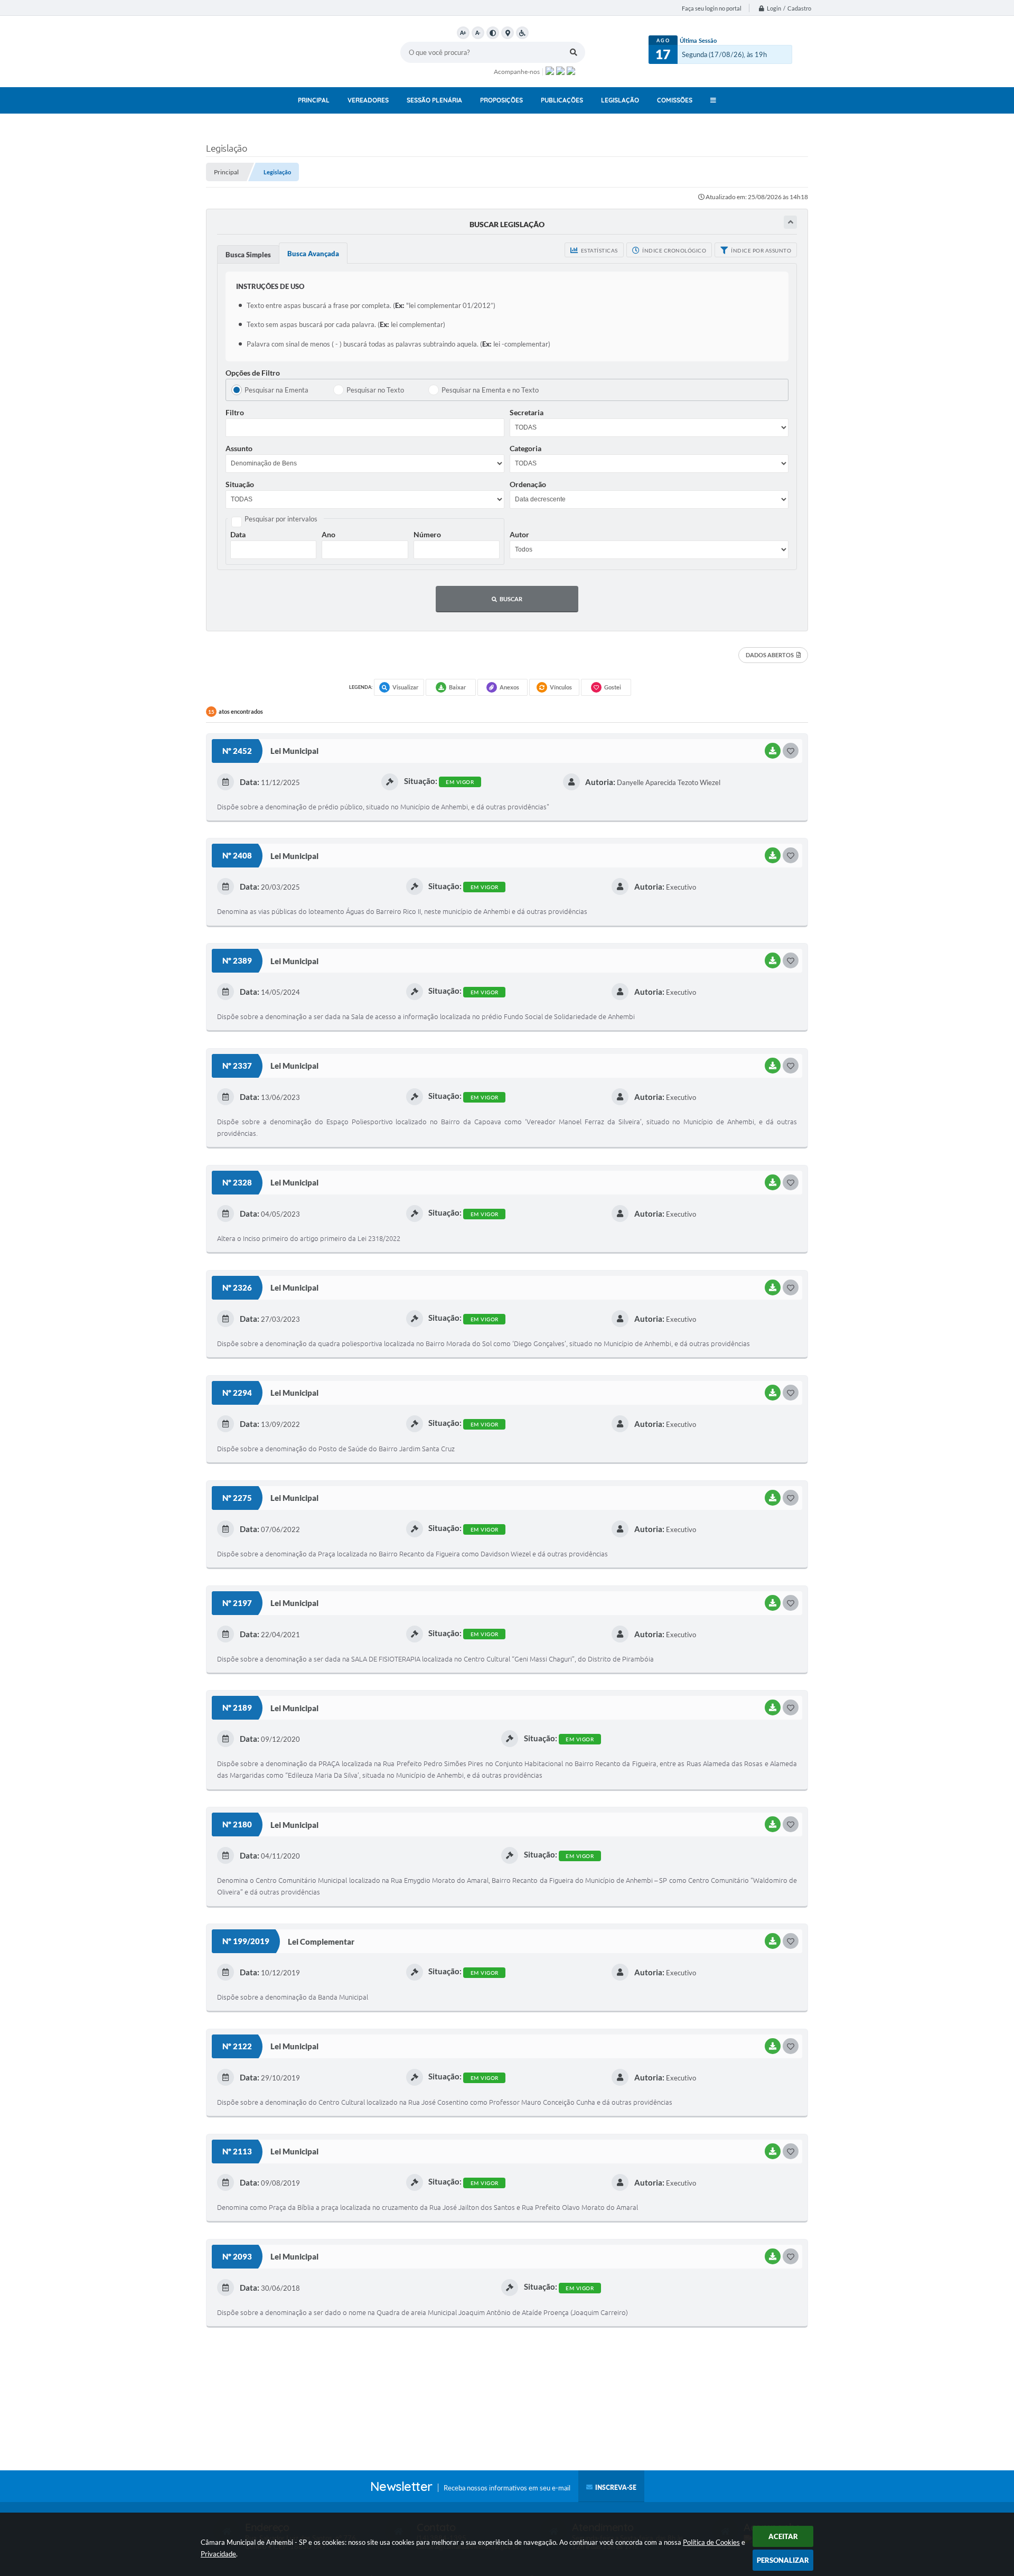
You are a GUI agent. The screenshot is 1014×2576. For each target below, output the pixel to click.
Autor (519, 534)
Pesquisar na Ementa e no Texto (490, 390)
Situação (240, 484)
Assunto (239, 448)
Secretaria (527, 412)
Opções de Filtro (253, 373)
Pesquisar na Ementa (276, 390)
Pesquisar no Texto (375, 390)
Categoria (525, 448)
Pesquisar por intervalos (281, 519)
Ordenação (528, 484)
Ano (328, 534)
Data (238, 534)
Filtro (235, 412)
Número (427, 534)
